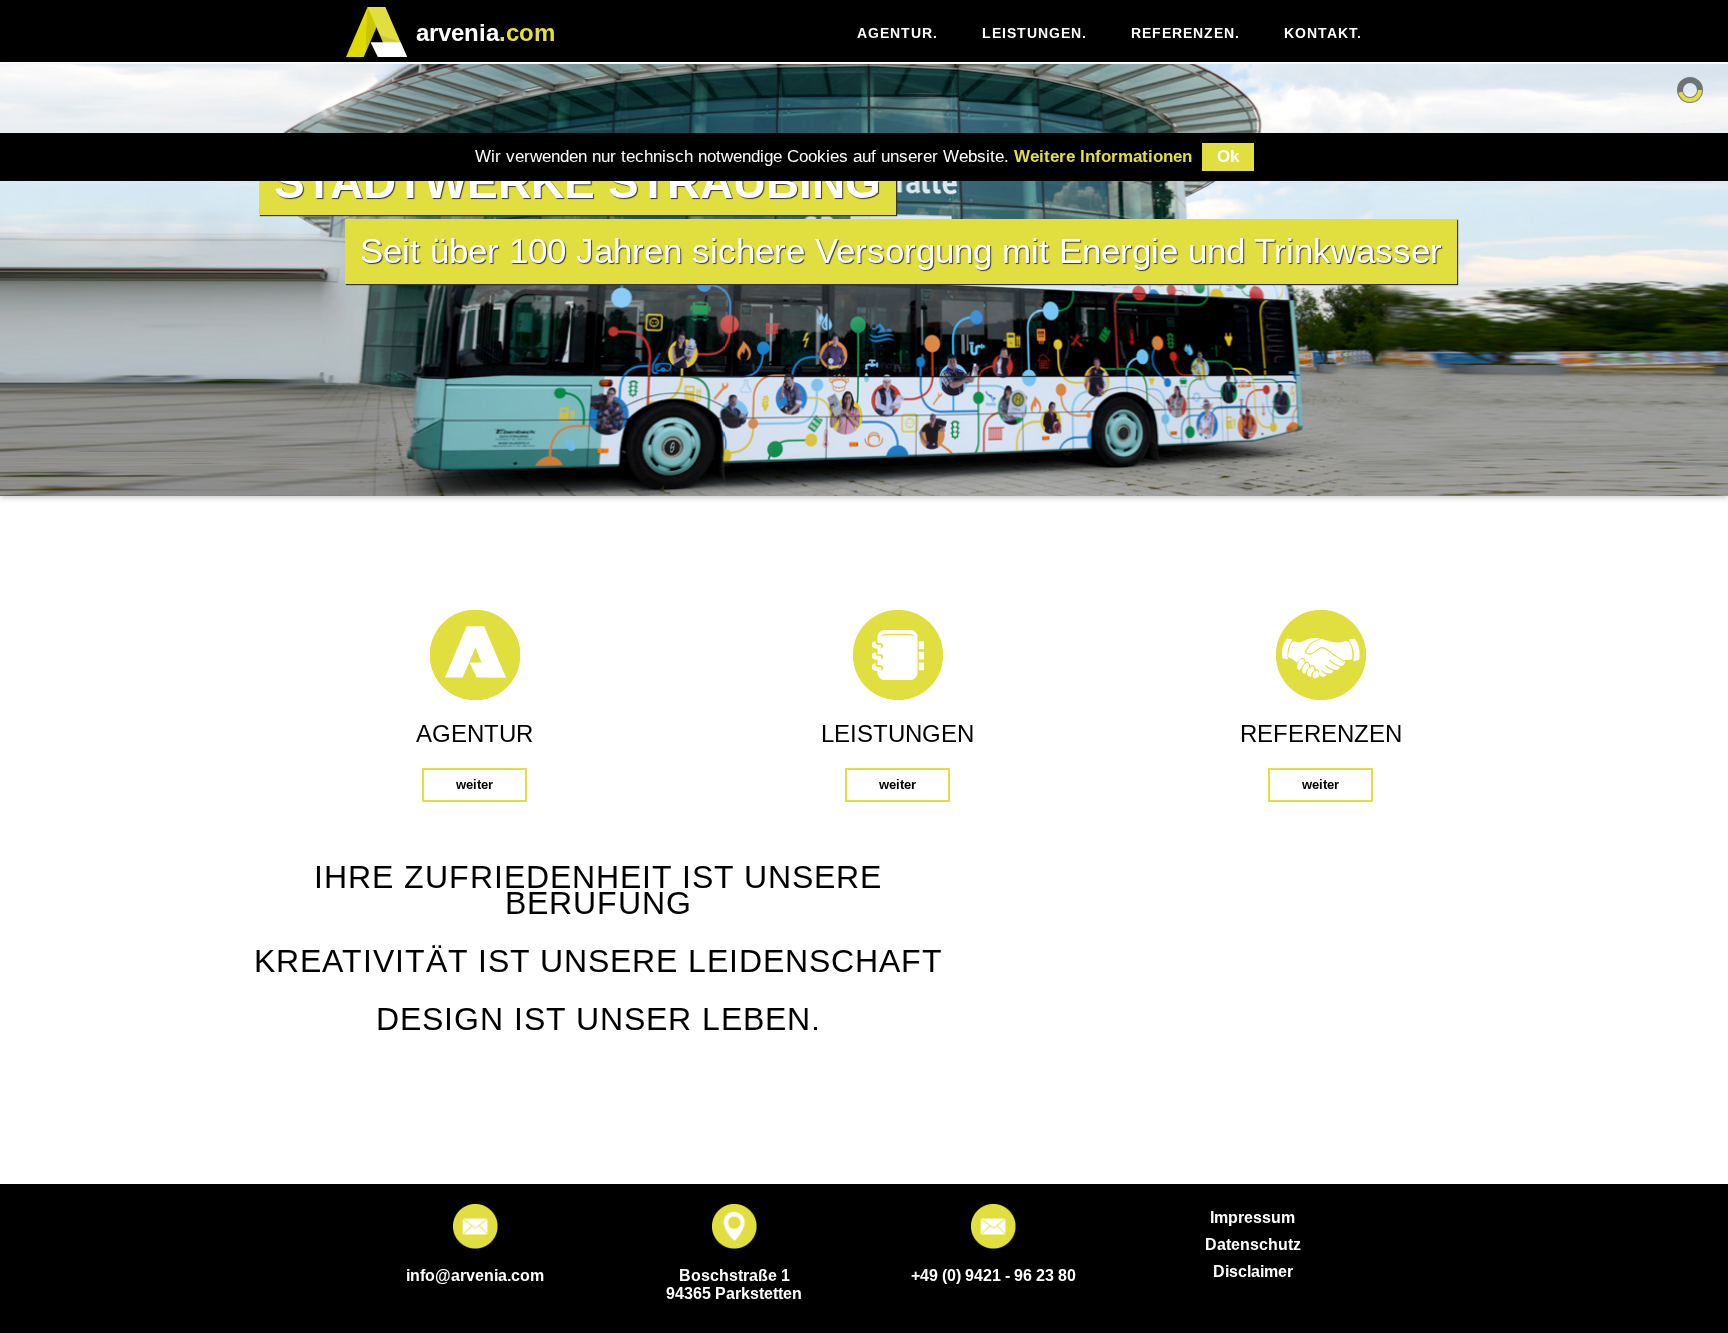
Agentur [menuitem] (897, 33)
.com (485, 32)
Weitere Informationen (1103, 156)
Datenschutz (1253, 1244)
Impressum (1252, 1217)
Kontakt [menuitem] (1323, 33)
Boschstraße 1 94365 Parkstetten (734, 1284)
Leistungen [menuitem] (1034, 33)
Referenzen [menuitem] (1185, 33)
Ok (1228, 156)
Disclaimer (1253, 1271)
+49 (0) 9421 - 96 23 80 (993, 1275)
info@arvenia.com (475, 1275)
